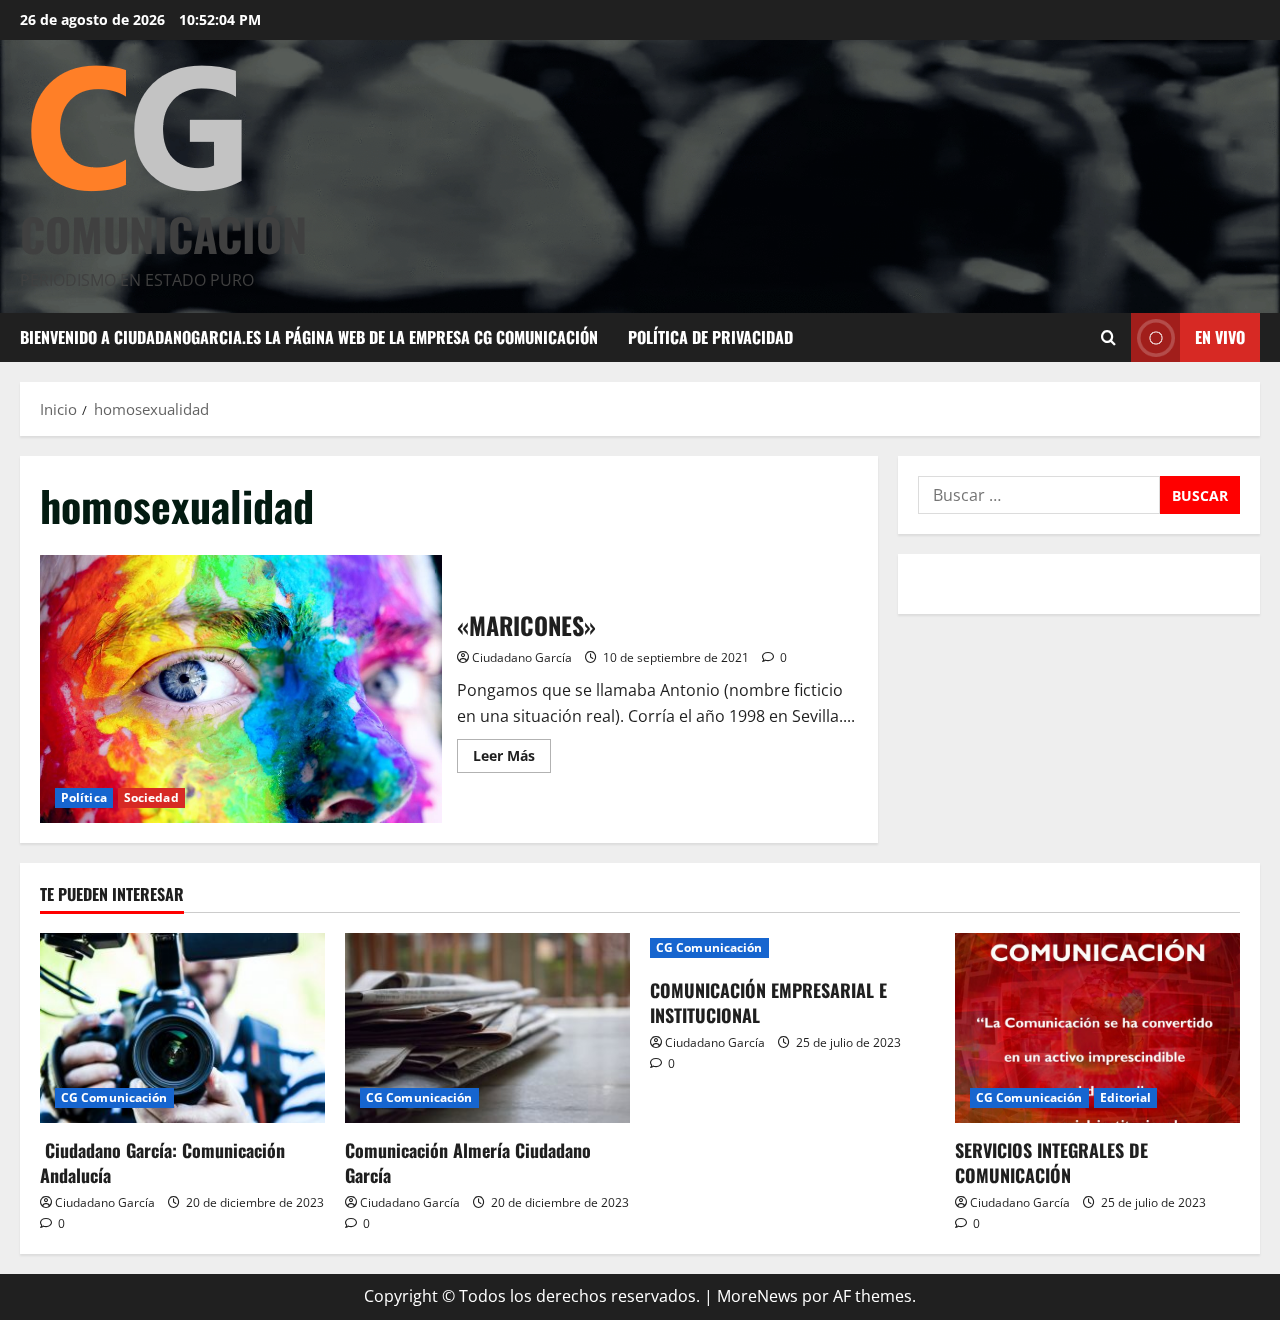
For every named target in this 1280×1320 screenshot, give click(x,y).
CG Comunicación (114, 1097)
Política (84, 797)
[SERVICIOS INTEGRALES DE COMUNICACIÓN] (1097, 1028)
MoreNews (757, 1296)
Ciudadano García (522, 657)
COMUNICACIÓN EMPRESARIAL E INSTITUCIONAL (768, 1002)
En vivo (1220, 337)
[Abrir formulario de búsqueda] (1108, 338)
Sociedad (151, 797)
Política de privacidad (710, 337)
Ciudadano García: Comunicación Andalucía (162, 1162)
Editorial (1126, 1097)
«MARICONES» (241, 689)
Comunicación (163, 233)
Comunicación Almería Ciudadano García (468, 1162)
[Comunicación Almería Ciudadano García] (487, 1028)
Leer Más (512, 759)
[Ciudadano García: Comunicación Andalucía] (182, 1028)
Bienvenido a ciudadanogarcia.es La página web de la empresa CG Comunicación (309, 337)
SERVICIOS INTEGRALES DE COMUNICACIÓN (1051, 1162)
